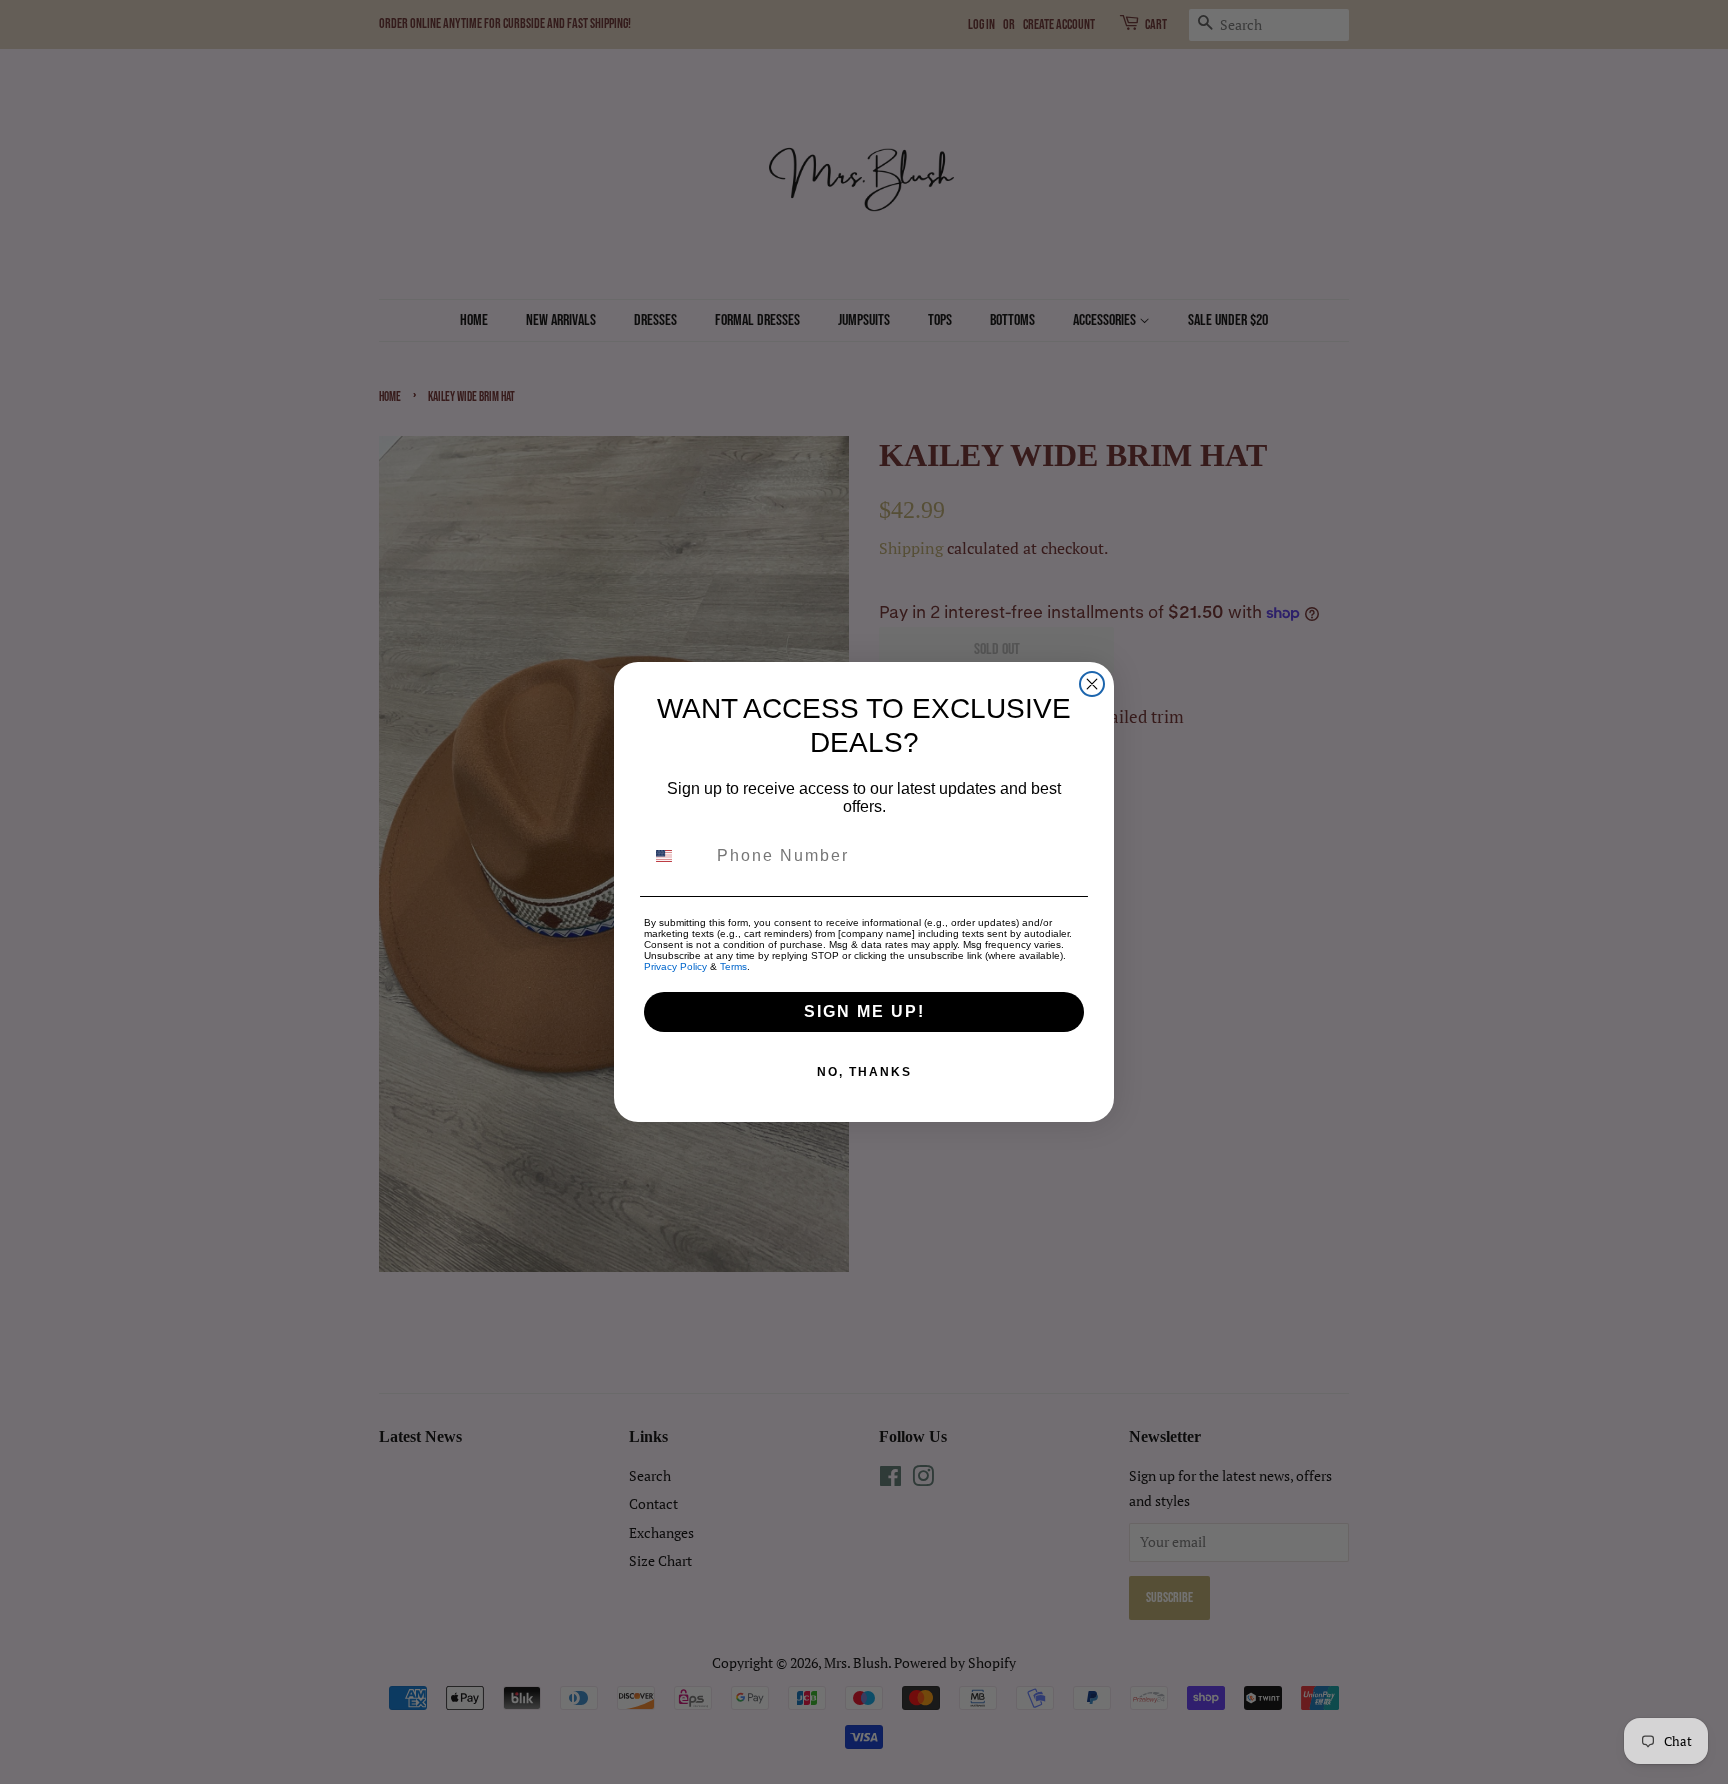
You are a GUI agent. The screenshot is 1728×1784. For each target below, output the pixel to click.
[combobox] (676, 856)
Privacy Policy (675, 966)
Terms (733, 966)
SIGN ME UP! (864, 1011)
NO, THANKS (864, 1072)
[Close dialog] (1092, 684)
